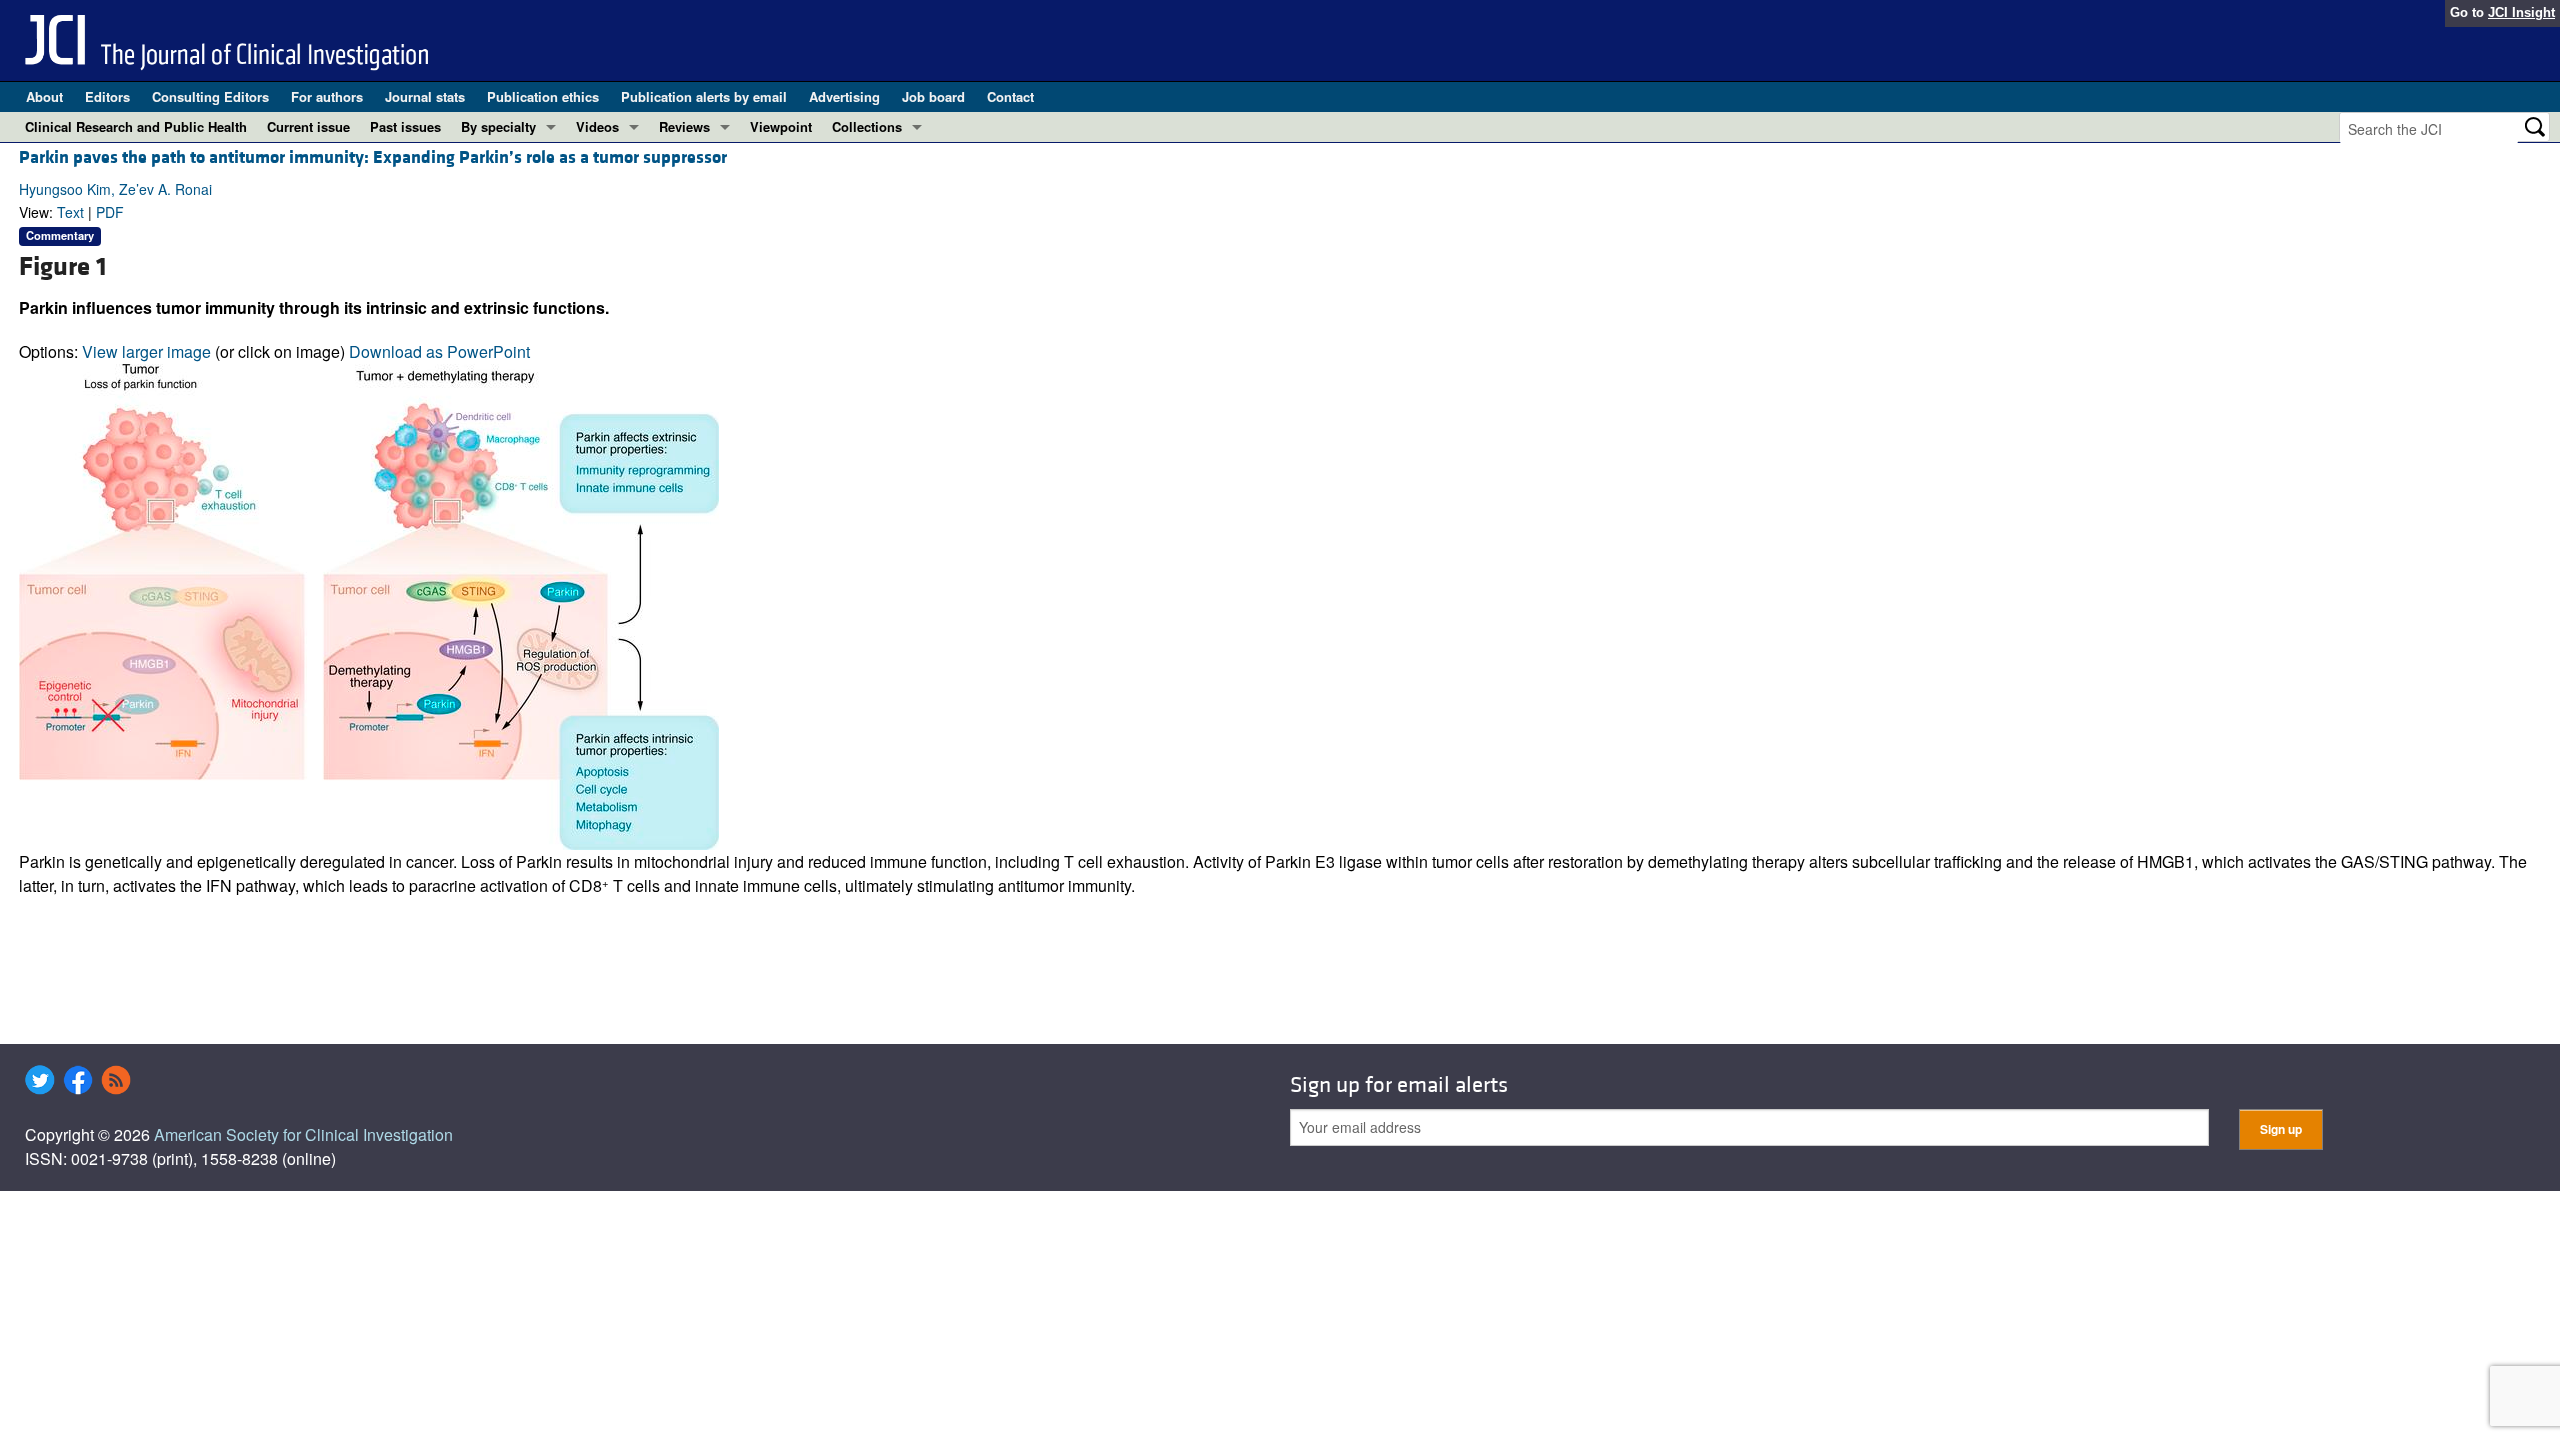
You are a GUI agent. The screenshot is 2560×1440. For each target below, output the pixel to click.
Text (70, 212)
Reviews (684, 126)
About (44, 96)
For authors (327, 96)
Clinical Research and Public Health (136, 126)
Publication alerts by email (704, 96)
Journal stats (425, 96)
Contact (1010, 96)
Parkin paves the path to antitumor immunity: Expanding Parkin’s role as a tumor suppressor (373, 157)
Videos (597, 126)
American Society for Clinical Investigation (303, 1134)
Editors (107, 96)
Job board (933, 96)
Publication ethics (543, 96)
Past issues (405, 126)
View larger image (146, 351)
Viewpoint (781, 126)
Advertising (844, 96)
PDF (110, 212)
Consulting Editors (210, 96)
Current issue (308, 126)
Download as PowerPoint (439, 351)
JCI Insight (2521, 12)
